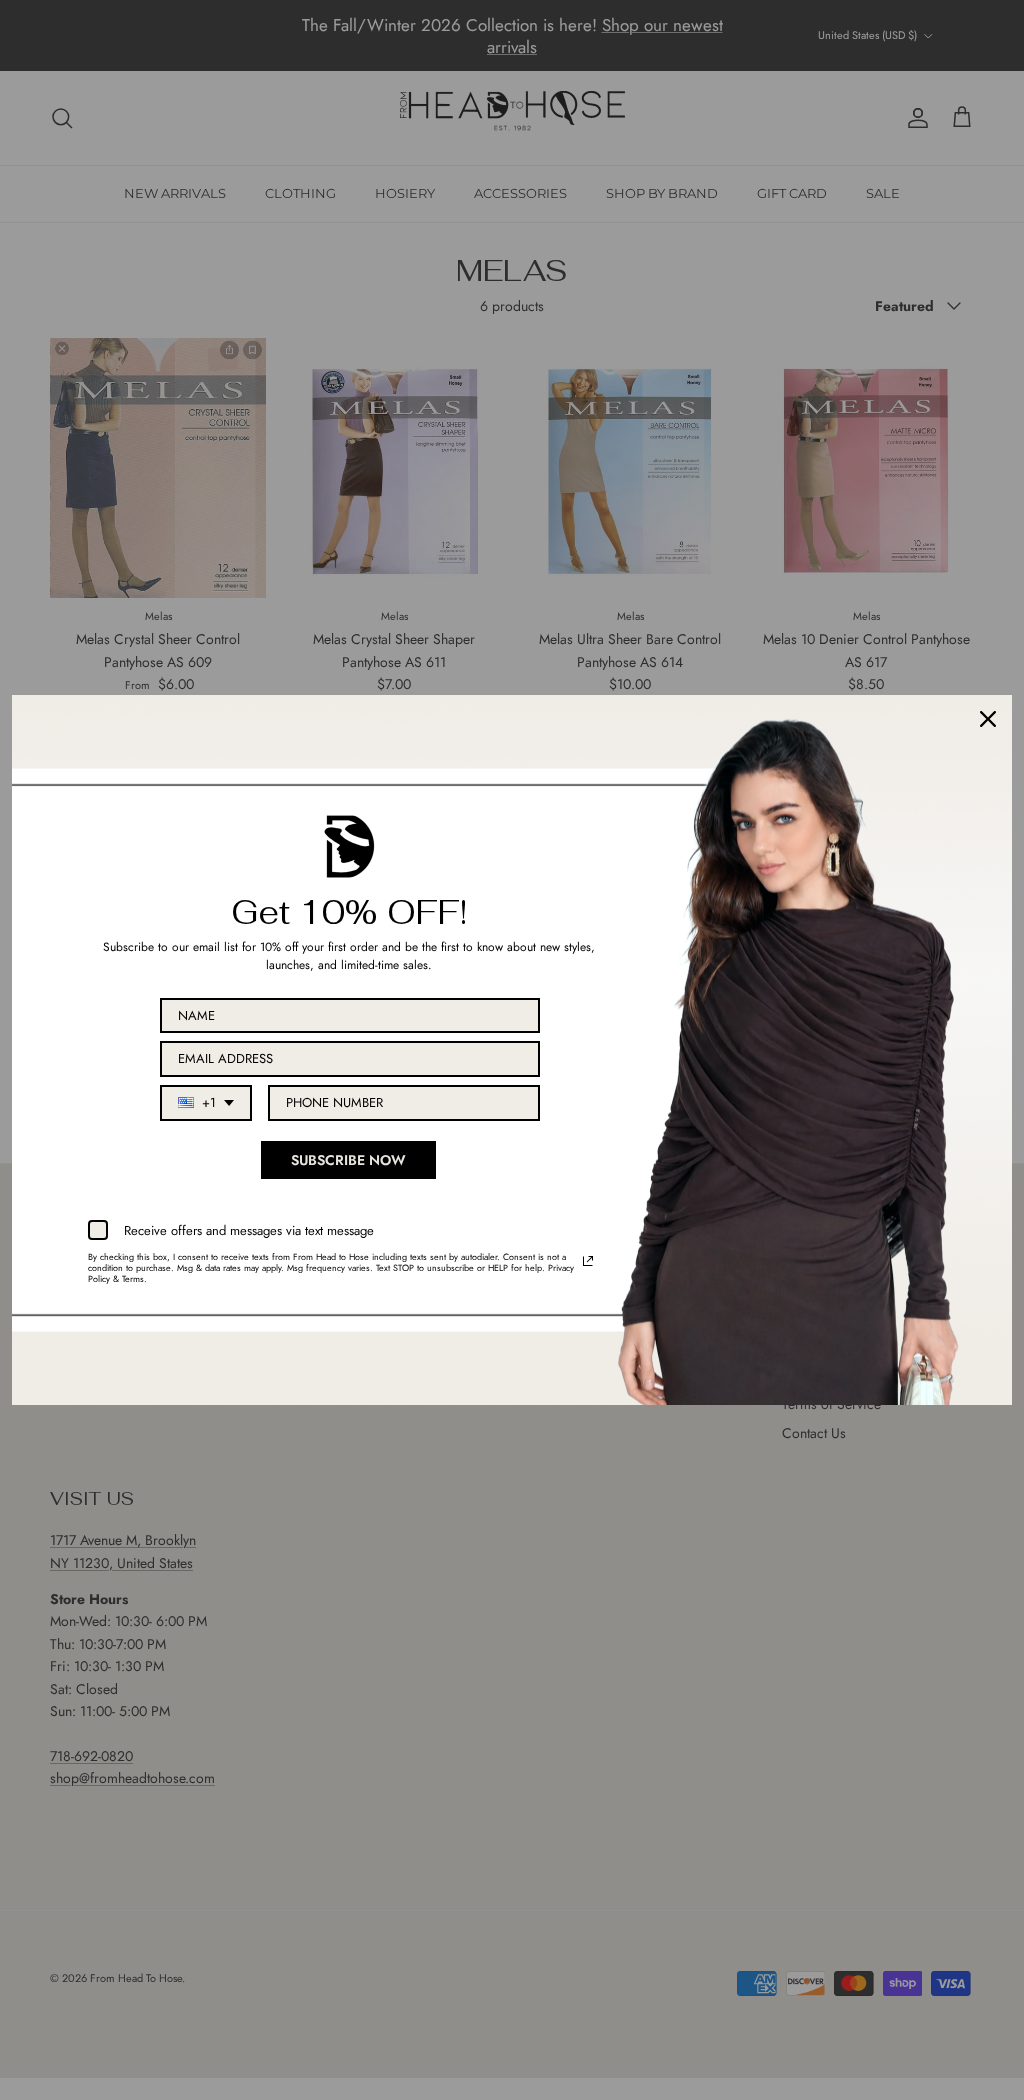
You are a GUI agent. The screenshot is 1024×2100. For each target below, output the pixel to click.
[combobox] (206, 1103)
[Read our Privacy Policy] (588, 1261)
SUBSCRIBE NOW (348, 1160)
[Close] (988, 719)
